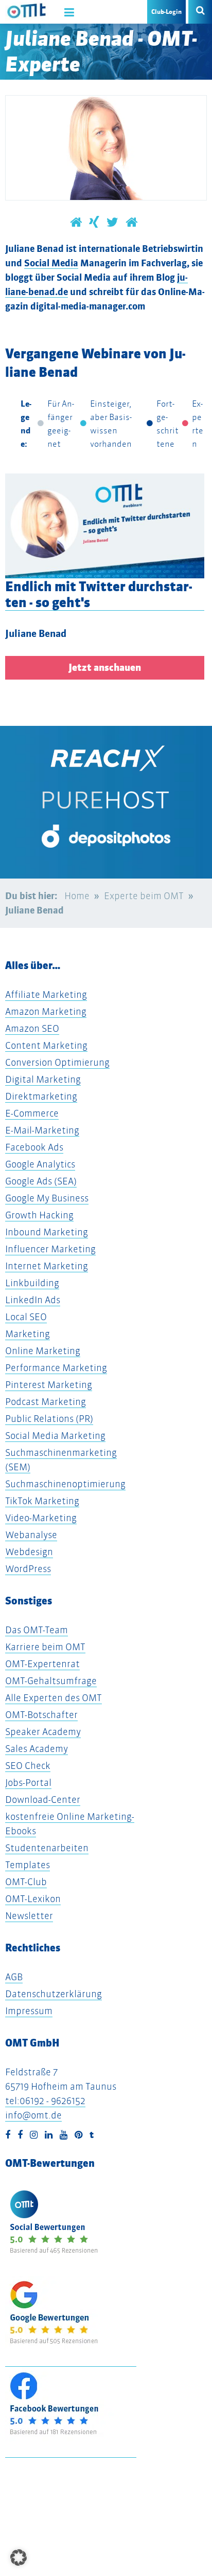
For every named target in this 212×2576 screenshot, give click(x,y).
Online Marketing (43, 1351)
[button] (19, 2557)
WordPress (28, 1569)
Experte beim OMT (144, 896)
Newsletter (29, 1916)
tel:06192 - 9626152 (45, 2101)
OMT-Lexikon (33, 1899)
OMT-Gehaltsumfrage (51, 1681)
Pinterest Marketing (49, 1385)
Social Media (51, 263)
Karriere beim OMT (45, 1647)
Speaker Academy (43, 1732)
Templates (28, 1865)
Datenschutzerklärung (54, 1994)
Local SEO (26, 1317)
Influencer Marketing (50, 1249)
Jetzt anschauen (105, 668)
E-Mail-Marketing (42, 1130)
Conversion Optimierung (57, 1062)
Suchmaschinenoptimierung (65, 1484)
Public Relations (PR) (49, 1419)
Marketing (28, 1334)
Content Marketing (46, 1045)
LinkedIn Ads (33, 1300)
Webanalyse (31, 1535)
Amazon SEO (32, 1028)
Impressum (29, 2011)
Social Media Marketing (55, 1436)
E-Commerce (32, 1113)
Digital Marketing (43, 1079)
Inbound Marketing (47, 1232)
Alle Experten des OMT (54, 1698)
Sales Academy (37, 1749)
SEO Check (28, 1766)
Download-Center (43, 1799)
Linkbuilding (32, 1283)
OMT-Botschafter (41, 1715)
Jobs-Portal (28, 1783)
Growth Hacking (39, 1215)
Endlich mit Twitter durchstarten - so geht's (99, 594)
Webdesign (29, 1552)
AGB (14, 1977)
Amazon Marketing (46, 1011)
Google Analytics (40, 1164)
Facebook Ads (34, 1147)
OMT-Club (26, 1882)
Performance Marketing (56, 1368)
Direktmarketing (41, 1096)
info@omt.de (33, 2115)
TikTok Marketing (42, 1501)
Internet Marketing (47, 1266)
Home (77, 896)
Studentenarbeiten (47, 1848)
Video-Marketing (41, 1518)
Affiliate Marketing (46, 994)
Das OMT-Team (37, 1630)
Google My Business (47, 1198)
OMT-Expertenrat (42, 1664)
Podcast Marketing (46, 1402)
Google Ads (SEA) (41, 1181)
